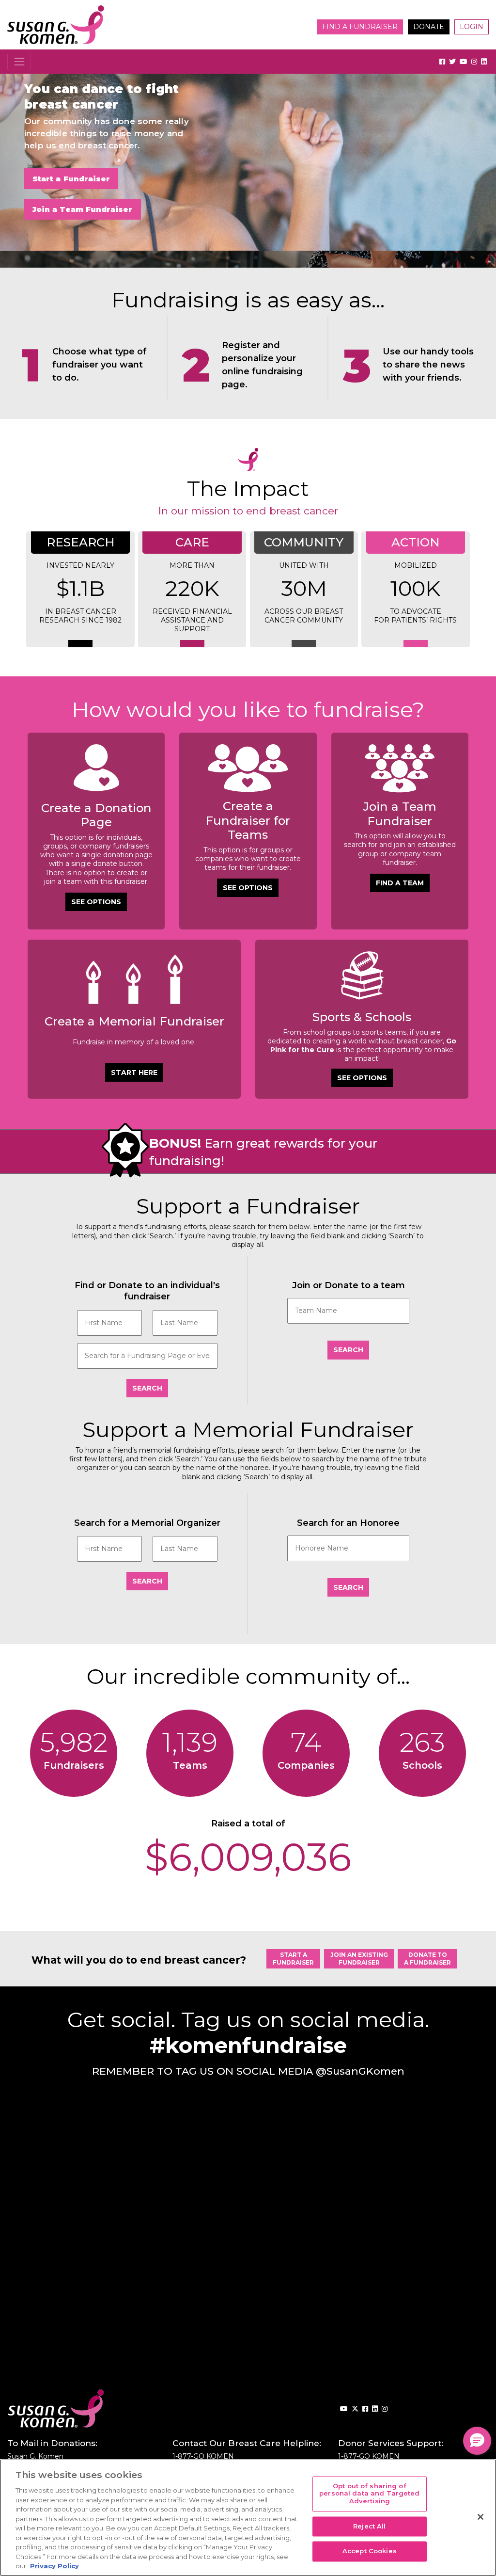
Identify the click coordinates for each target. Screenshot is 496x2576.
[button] (477, 2441)
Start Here (134, 1072)
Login (472, 27)
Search (147, 1388)
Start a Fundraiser (71, 179)
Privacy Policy (54, 2566)
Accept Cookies (370, 2551)
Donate (429, 27)
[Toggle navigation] (19, 61)
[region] (248, 2518)
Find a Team (400, 883)
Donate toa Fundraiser (427, 1959)
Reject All (369, 2526)
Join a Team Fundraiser (83, 209)
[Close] (480, 2517)
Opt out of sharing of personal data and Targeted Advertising (369, 2493)
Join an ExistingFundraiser (359, 1959)
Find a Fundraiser (360, 27)
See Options (96, 902)
